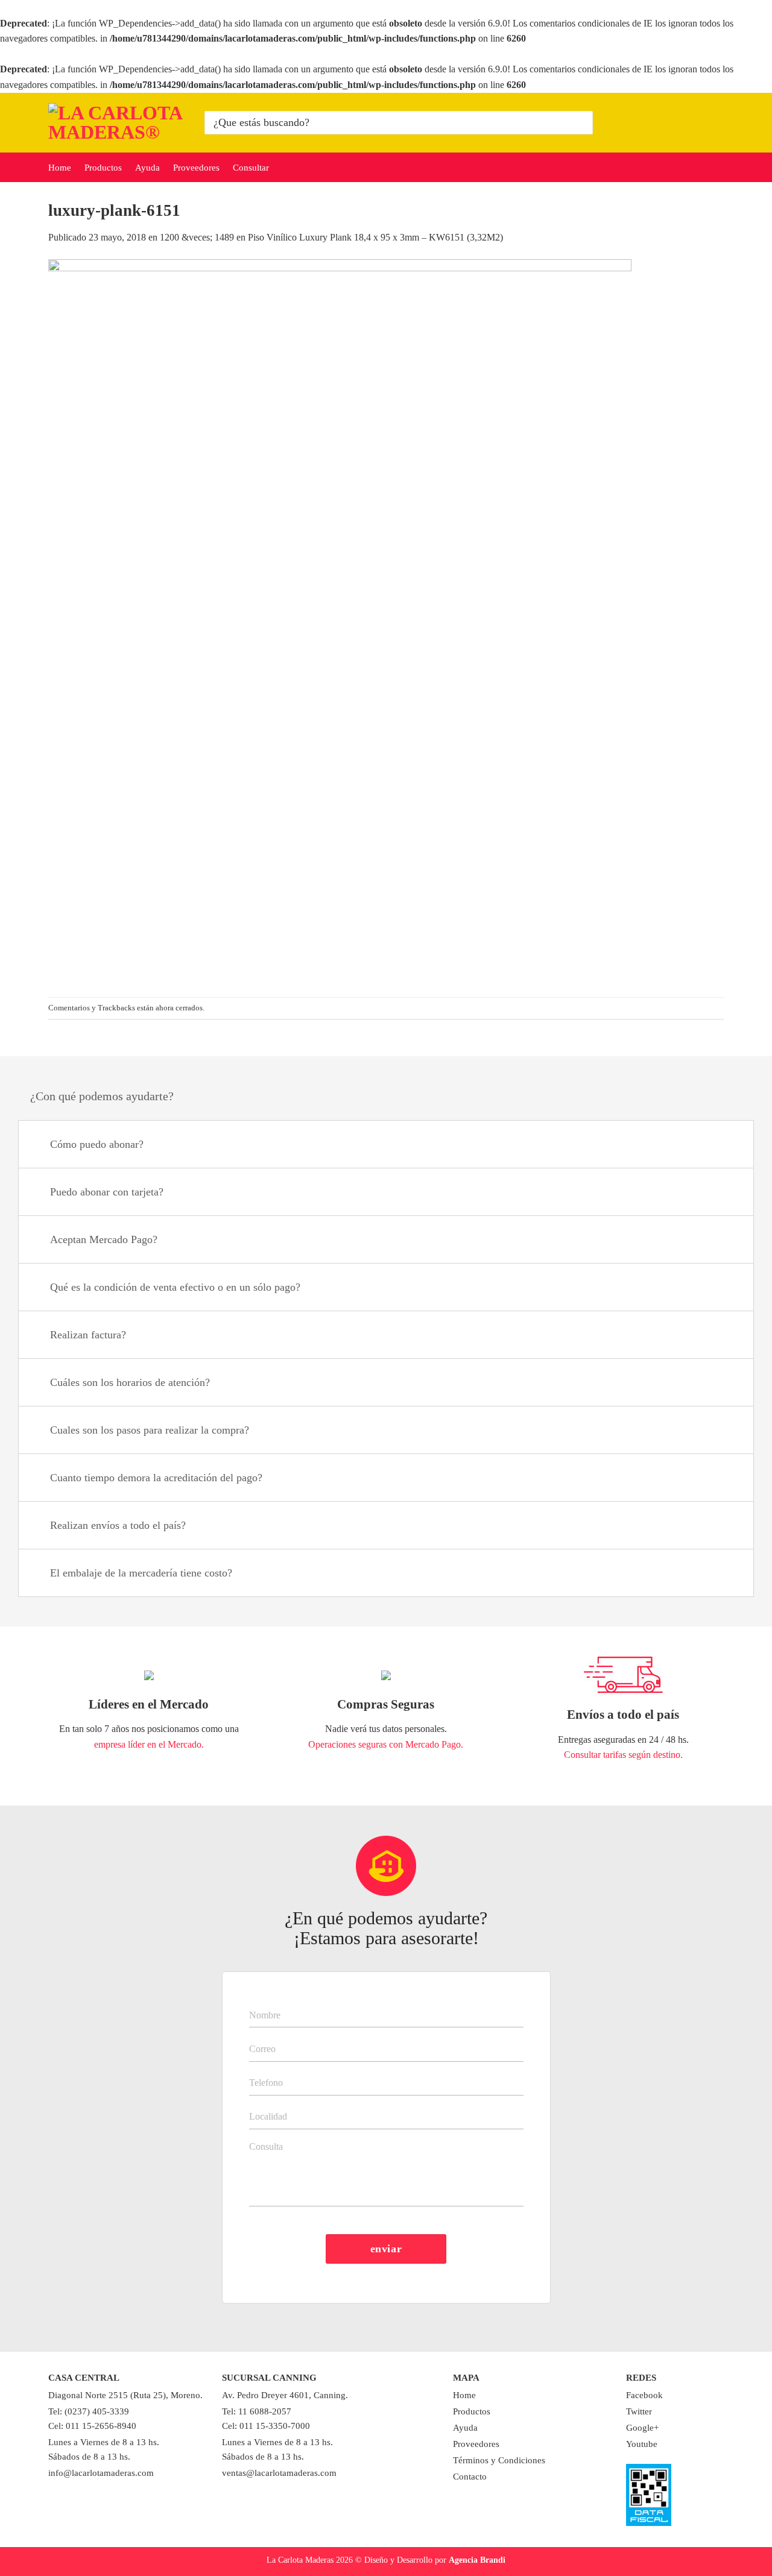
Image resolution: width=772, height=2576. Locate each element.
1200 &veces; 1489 (197, 237)
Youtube (642, 2444)
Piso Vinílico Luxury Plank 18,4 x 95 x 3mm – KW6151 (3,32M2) (375, 237)
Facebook (644, 2395)
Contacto (470, 2477)
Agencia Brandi (477, 2560)
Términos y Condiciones (499, 2460)
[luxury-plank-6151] (340, 620)
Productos (103, 168)
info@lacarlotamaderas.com (101, 2473)
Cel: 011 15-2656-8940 (92, 2426)
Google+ (642, 2428)
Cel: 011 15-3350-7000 (266, 2426)
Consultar (251, 168)
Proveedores (196, 168)
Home (60, 168)
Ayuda (147, 168)
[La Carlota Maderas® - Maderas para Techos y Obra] (117, 122)
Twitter (639, 2411)
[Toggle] (729, 1146)
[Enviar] (582, 122)
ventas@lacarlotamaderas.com (279, 2473)
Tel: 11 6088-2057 (257, 2411)
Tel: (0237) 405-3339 (89, 2411)
